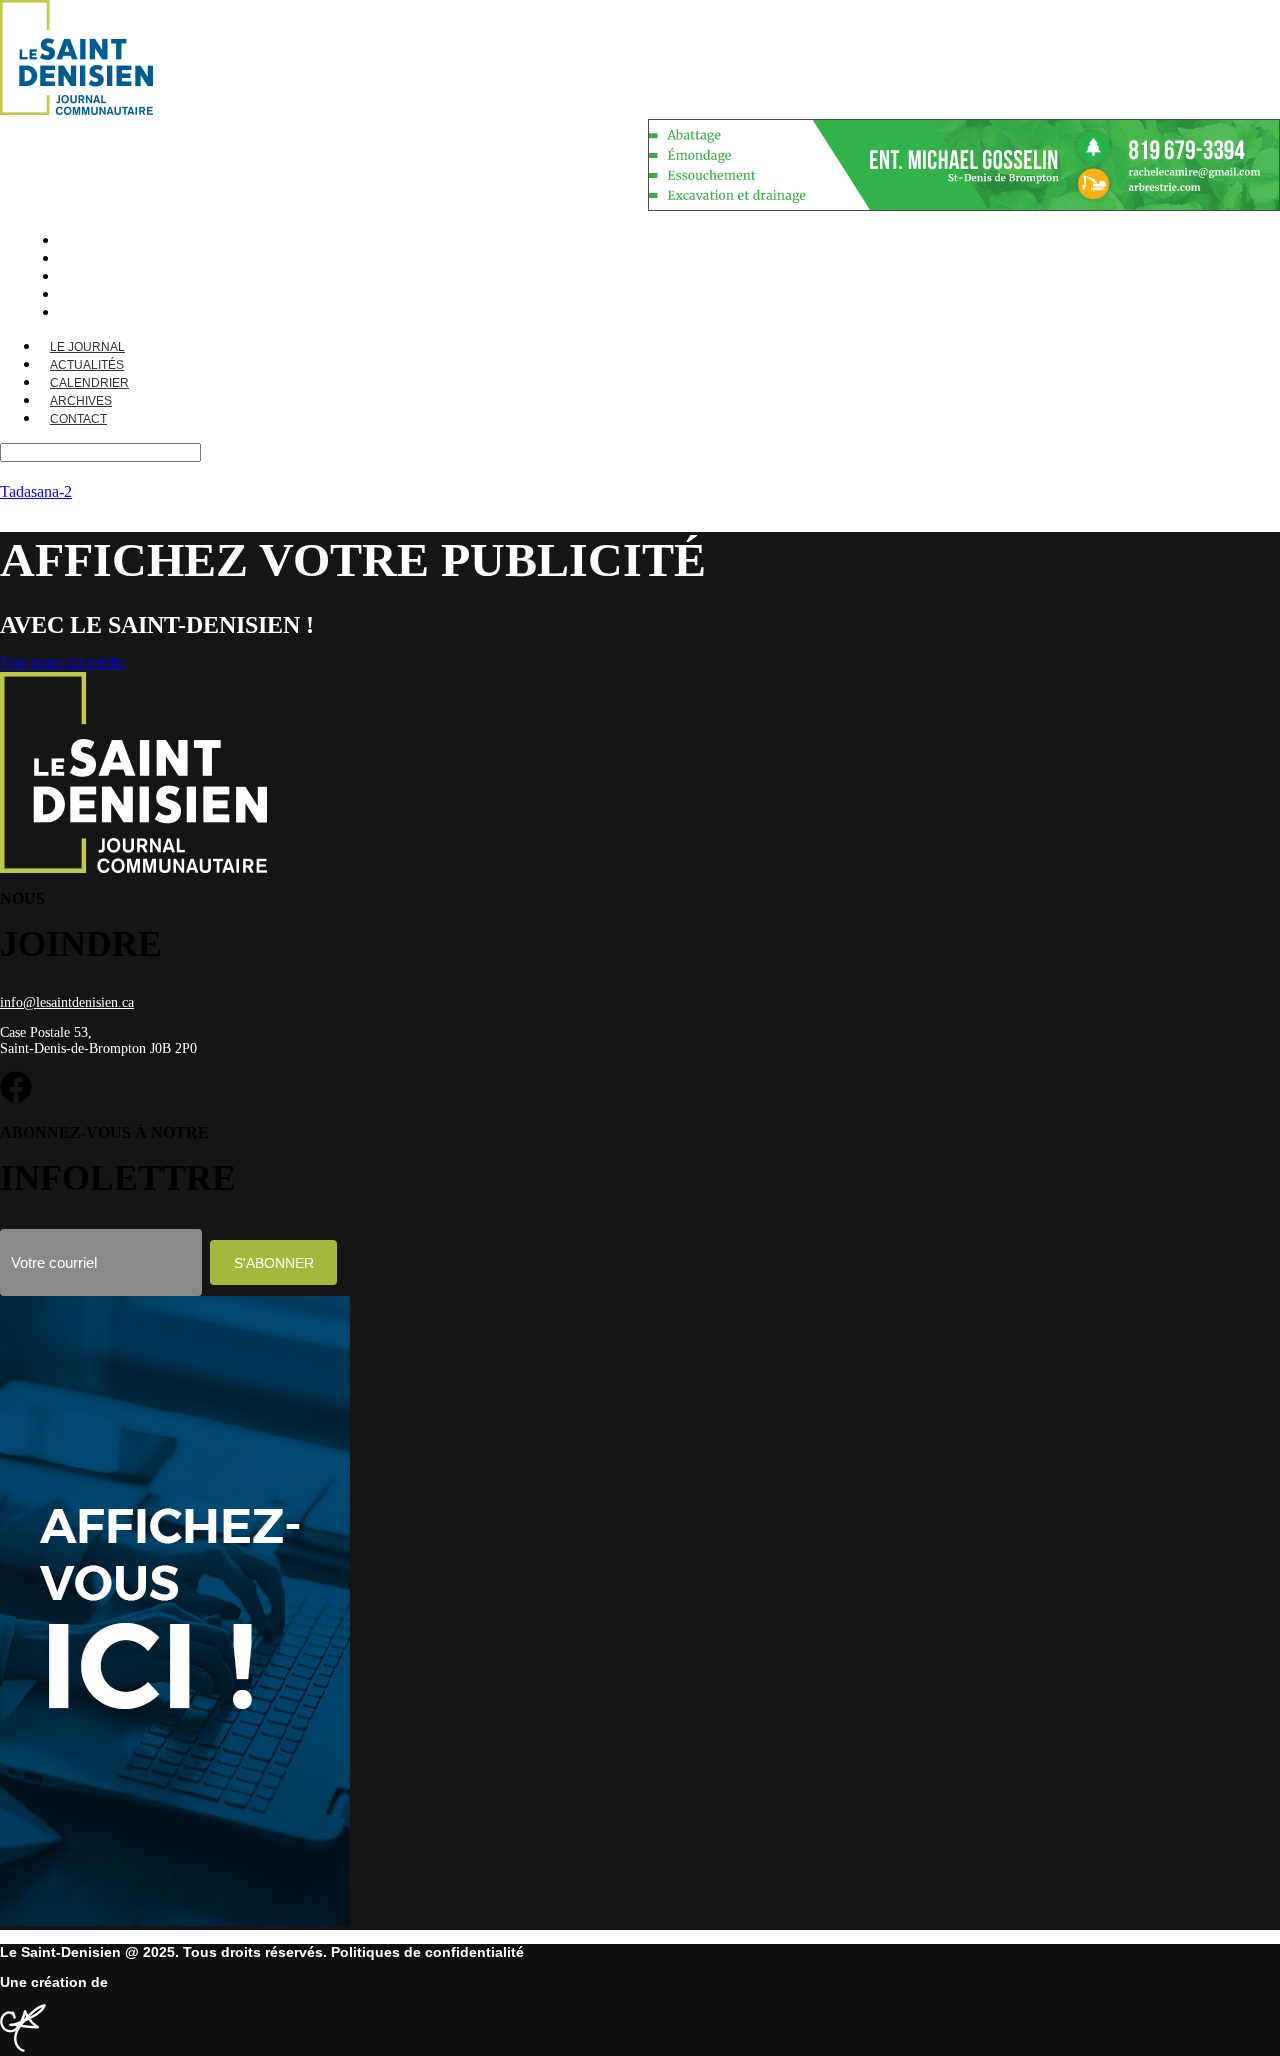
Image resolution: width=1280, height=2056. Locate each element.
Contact (78, 419)
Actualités (87, 365)
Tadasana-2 (36, 491)
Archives (81, 401)
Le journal (87, 347)
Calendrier (89, 383)
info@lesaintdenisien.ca (67, 1002)
